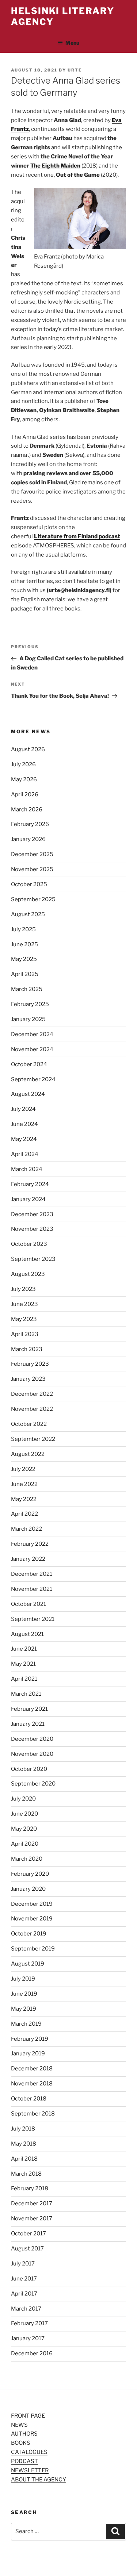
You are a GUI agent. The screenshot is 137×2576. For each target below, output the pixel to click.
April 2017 (24, 2294)
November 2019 (32, 1919)
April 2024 (25, 1154)
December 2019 (32, 1904)
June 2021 (24, 1649)
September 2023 (33, 1259)
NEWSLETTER (30, 2470)
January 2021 (28, 1724)
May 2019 (24, 2009)
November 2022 (32, 1409)
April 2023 (25, 1334)
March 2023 (27, 1349)
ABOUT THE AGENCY (39, 2480)
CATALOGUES (29, 2452)
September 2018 (33, 2114)
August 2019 (28, 1964)
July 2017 (23, 2264)
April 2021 (24, 1679)
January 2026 (28, 839)
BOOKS (21, 2443)
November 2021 (32, 1589)
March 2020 (27, 1859)
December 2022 (32, 1394)
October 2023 (29, 1244)
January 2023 (28, 1379)
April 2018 (24, 2159)
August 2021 (27, 1634)
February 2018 (30, 2188)
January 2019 (28, 2054)
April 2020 (25, 1844)
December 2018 (32, 2069)
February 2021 (29, 1709)
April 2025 (25, 974)
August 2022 (28, 1454)
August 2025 (28, 914)
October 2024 (29, 1064)
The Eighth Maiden (55, 166)
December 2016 (32, 2353)
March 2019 (26, 2024)
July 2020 (23, 1799)
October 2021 (28, 1604)
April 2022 (24, 1514)
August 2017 (27, 2249)
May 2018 (24, 2144)
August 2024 (28, 1094)
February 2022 (30, 1544)
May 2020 (24, 1829)
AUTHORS (24, 2434)
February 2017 (29, 2323)
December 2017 (32, 2203)
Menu (72, 43)
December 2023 (32, 1214)
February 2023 (30, 1364)
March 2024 (27, 1169)
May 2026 (24, 779)
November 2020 (32, 1754)
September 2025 (33, 899)
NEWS (19, 2425)
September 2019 (33, 1949)
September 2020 (33, 1784)
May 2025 (24, 959)
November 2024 (32, 1049)
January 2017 (28, 2338)
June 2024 (24, 1124)
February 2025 (30, 1004)
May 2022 (24, 1499)
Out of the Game (78, 175)
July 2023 (23, 1289)
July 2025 (23, 929)
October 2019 (29, 1934)
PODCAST (24, 2461)
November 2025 (32, 869)
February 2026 (30, 824)
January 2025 (28, 1019)
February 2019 (30, 2039)
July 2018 (23, 2129)
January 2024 (28, 1199)
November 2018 (32, 2084)
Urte (75, 70)
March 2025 (27, 989)
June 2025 (24, 944)
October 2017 (28, 2234)
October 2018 (29, 2099)
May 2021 (23, 1664)
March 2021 (26, 1694)
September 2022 (33, 1439)
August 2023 (28, 1274)
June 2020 (24, 1814)
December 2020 (32, 1739)
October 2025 (29, 884)
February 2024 (30, 1184)
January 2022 (28, 1559)
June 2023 (24, 1304)
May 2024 (24, 1139)
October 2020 (29, 1769)
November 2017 (32, 2219)
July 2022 (23, 1469)
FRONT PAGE (28, 2416)
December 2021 (32, 1574)
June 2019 (24, 1994)
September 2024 (33, 1079)
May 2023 (24, 1319)
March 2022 (26, 1529)
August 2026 (28, 749)
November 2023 (32, 1229)
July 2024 (23, 1109)
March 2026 (27, 810)
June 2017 (24, 2279)
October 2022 (29, 1424)
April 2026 (25, 795)
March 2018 (26, 2174)
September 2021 (33, 1619)
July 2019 (23, 1979)
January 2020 (28, 1889)
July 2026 (23, 764)
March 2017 (26, 2309)
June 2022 (24, 1484)
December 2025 (32, 854)
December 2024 (32, 1034)
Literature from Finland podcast (77, 536)
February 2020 (30, 1874)
